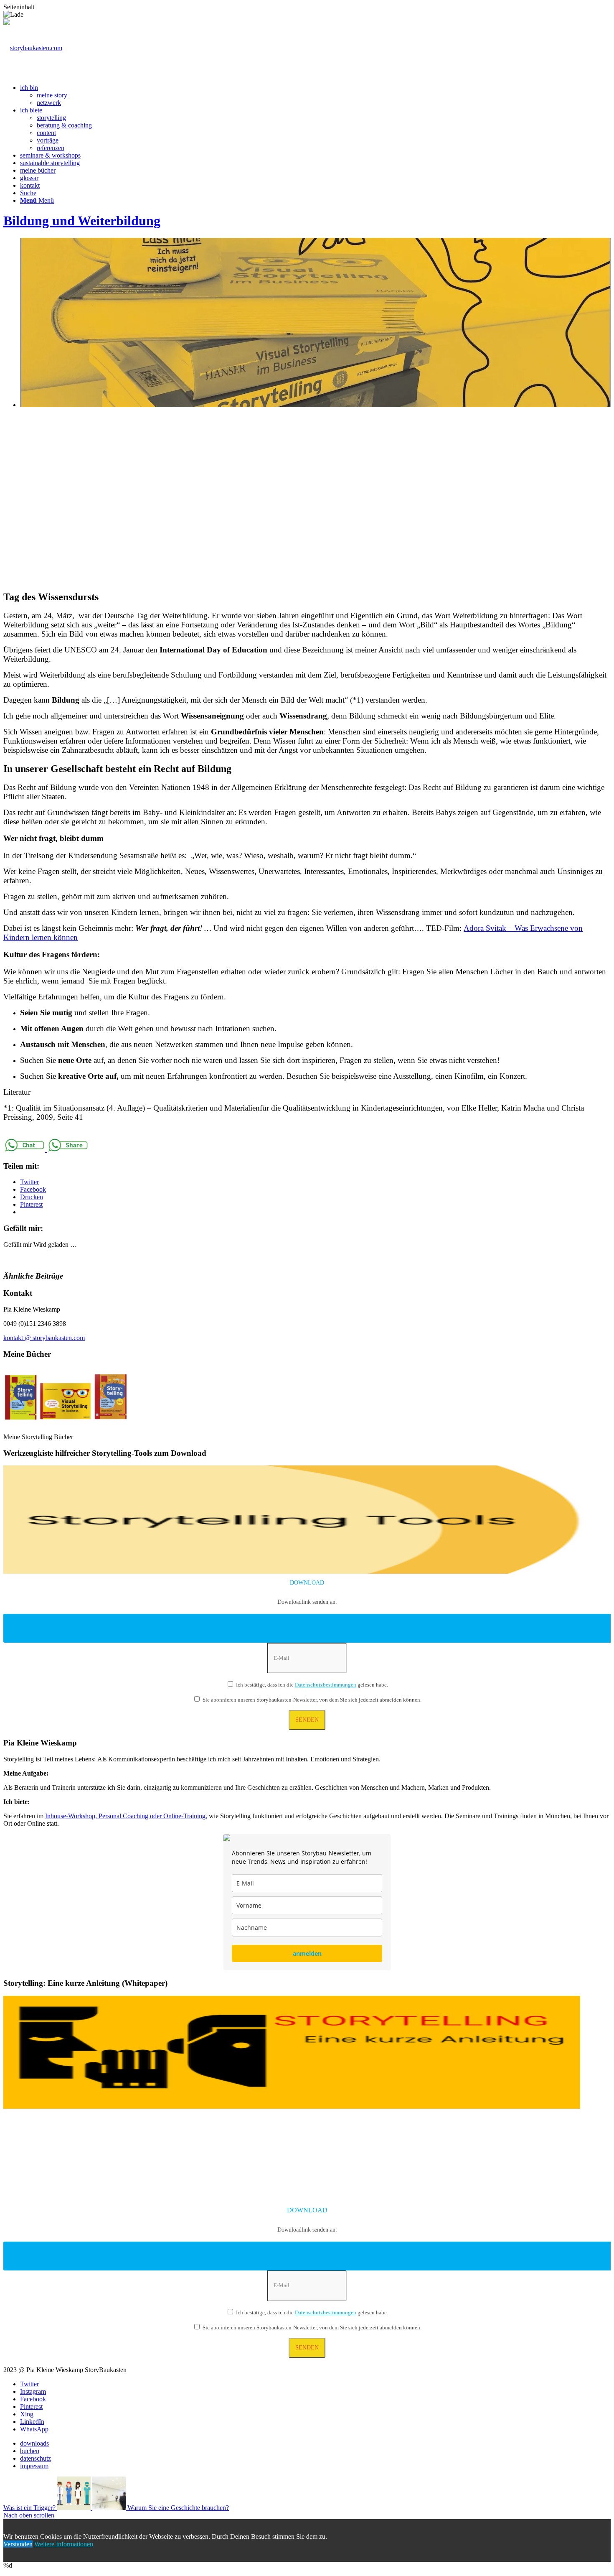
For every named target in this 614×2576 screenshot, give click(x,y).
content (46, 133)
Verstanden (18, 2544)
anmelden (307, 1953)
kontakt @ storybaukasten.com (44, 1338)
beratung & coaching (64, 125)
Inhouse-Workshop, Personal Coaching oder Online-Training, (126, 1816)
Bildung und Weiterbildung (82, 221)
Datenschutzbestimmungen (326, 1685)
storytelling (51, 118)
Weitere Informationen (64, 2544)
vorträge (48, 140)
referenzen (51, 148)
